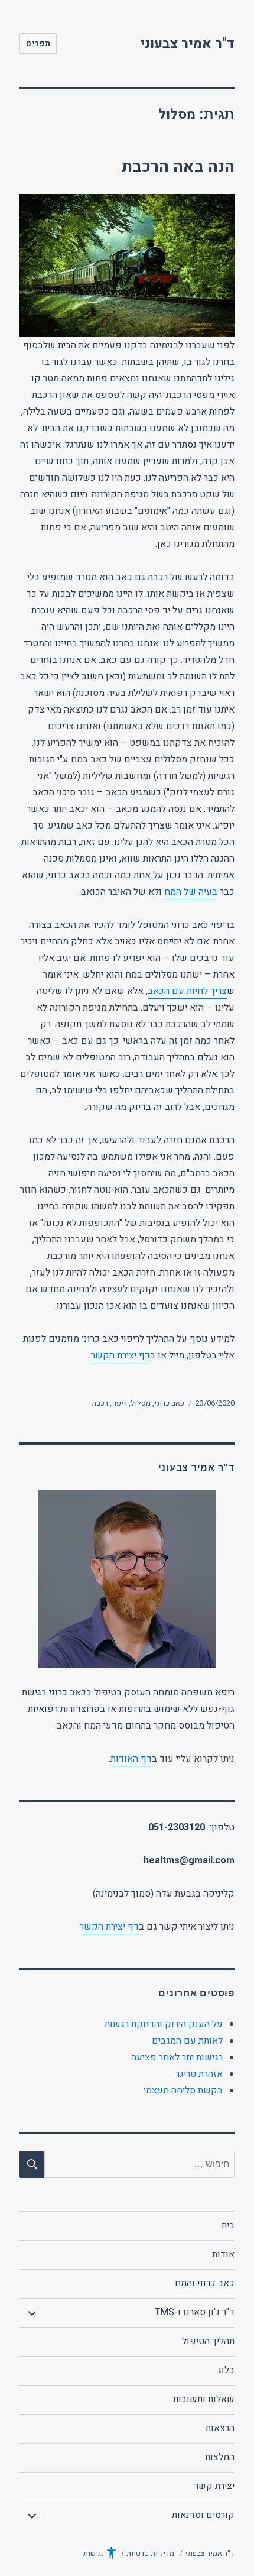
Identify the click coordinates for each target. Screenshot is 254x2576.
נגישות (94, 2553)
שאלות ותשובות (204, 2399)
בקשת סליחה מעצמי (183, 2090)
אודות (223, 2254)
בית (228, 2225)
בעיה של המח (191, 892)
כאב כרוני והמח (205, 2283)
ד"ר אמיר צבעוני (187, 44)
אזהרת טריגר (199, 2074)
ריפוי (119, 1403)
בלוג (226, 2370)
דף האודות (131, 1759)
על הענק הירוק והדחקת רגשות (164, 2024)
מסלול (141, 1403)
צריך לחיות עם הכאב (187, 991)
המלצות (220, 2457)
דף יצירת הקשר (121, 1355)
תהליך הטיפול (208, 2341)
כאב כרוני (169, 1403)
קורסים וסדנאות (203, 2515)
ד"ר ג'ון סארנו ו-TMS (195, 2312)
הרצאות (220, 2428)
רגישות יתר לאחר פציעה (177, 2057)
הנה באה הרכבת (178, 167)
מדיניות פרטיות (150, 2553)
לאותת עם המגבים (187, 2041)
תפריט (38, 43)
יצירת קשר (214, 2486)
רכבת (100, 1403)
